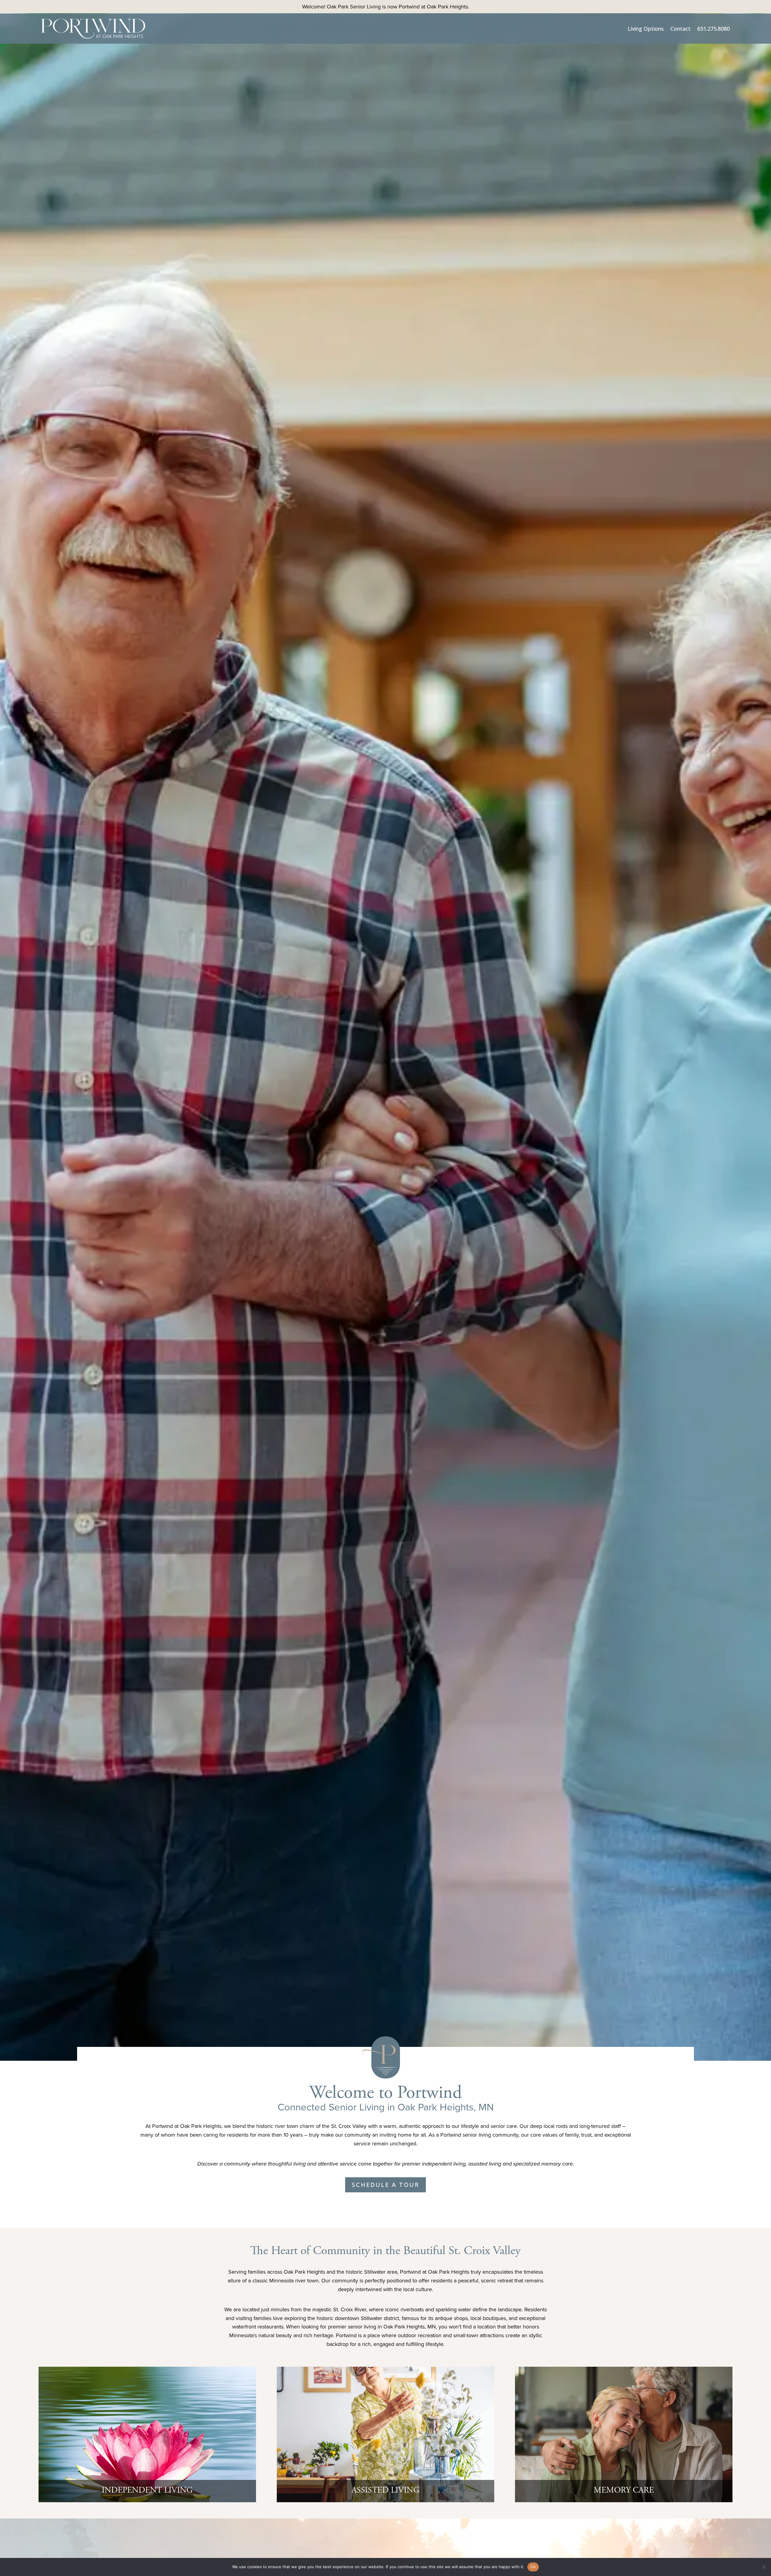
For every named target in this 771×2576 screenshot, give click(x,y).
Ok (533, 2567)
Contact (680, 29)
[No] (763, 2567)
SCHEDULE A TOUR (385, 2185)
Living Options (646, 29)
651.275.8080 (713, 29)
